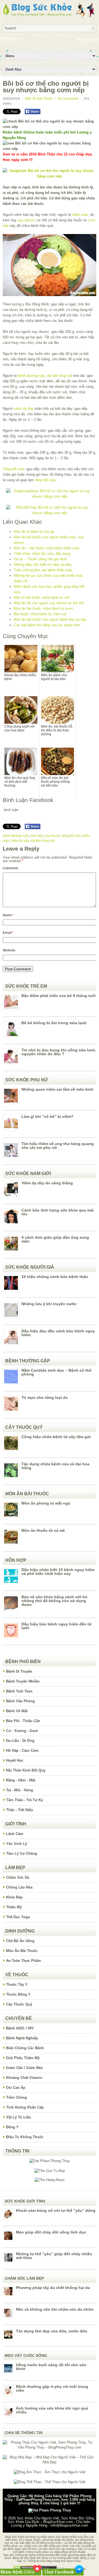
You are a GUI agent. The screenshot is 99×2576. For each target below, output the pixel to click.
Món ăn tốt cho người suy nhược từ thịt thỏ (49, 603)
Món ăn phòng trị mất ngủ (46, 1503)
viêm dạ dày (24, 409)
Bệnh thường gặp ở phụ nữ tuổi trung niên (52, 2388)
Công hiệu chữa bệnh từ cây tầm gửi (56, 1437)
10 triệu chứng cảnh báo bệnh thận (55, 1277)
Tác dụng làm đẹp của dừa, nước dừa (52, 2331)
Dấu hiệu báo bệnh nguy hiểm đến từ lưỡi (57, 1626)
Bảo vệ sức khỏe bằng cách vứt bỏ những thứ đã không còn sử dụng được (54, 1601)
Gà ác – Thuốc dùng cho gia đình (40, 559)
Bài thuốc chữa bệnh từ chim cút (40, 614)
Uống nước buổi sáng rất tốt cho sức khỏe (51, 2367)
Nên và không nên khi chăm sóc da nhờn (55, 2309)
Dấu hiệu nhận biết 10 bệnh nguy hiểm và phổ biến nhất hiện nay (58, 1572)
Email (8, 933)
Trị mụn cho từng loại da (45, 1397)
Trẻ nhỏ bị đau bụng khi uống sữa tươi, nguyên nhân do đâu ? (59, 1052)
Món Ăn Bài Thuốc (39, 99)
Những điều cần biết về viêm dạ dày (43, 565)
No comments (68, 99)
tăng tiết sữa (45, 480)
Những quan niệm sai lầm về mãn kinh (57, 1089)
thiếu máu (80, 215)
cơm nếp (36, 836)
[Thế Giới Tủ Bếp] (50, 2171)
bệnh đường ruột (31, 376)
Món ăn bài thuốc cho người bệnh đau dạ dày (50, 619)
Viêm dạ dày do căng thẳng (47, 1183)
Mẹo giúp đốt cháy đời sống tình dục (51, 2232)
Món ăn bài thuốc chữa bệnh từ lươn (43, 609)
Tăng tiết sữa (13, 469)
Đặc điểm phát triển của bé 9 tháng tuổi (59, 996)
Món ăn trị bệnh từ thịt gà (34, 532)
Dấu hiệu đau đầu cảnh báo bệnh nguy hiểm (58, 1333)
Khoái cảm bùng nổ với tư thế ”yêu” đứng (56, 2210)
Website (9, 950)
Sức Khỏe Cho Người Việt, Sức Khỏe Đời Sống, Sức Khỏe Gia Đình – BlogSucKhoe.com (51, 2520)
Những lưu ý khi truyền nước (49, 1304)
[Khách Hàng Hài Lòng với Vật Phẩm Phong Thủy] (50, 2161)
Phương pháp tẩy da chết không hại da (53, 2288)
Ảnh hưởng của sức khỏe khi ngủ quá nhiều (52, 2410)
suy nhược (26, 220)
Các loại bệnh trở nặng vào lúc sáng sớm (47, 625)
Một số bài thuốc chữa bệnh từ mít (42, 598)
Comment (10, 868)
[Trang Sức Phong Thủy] (50, 496)
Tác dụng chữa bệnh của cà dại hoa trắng (55, 1466)
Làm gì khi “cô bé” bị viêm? (47, 1116)
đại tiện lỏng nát (59, 376)
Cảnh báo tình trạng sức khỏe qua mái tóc (58, 1212)
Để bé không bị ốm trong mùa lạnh (54, 1023)
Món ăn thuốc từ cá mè (43, 1530)
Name (9, 915)
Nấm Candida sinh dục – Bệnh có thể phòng (56, 1372)
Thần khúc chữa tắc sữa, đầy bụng (42, 554)
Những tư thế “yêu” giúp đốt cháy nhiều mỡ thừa (54, 2256)
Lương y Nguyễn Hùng (29, 2525)
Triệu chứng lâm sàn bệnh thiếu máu (43, 570)
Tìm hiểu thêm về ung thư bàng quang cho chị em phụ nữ (58, 1146)
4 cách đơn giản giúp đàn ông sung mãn (55, 1239)
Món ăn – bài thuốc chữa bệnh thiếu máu (46, 548)
